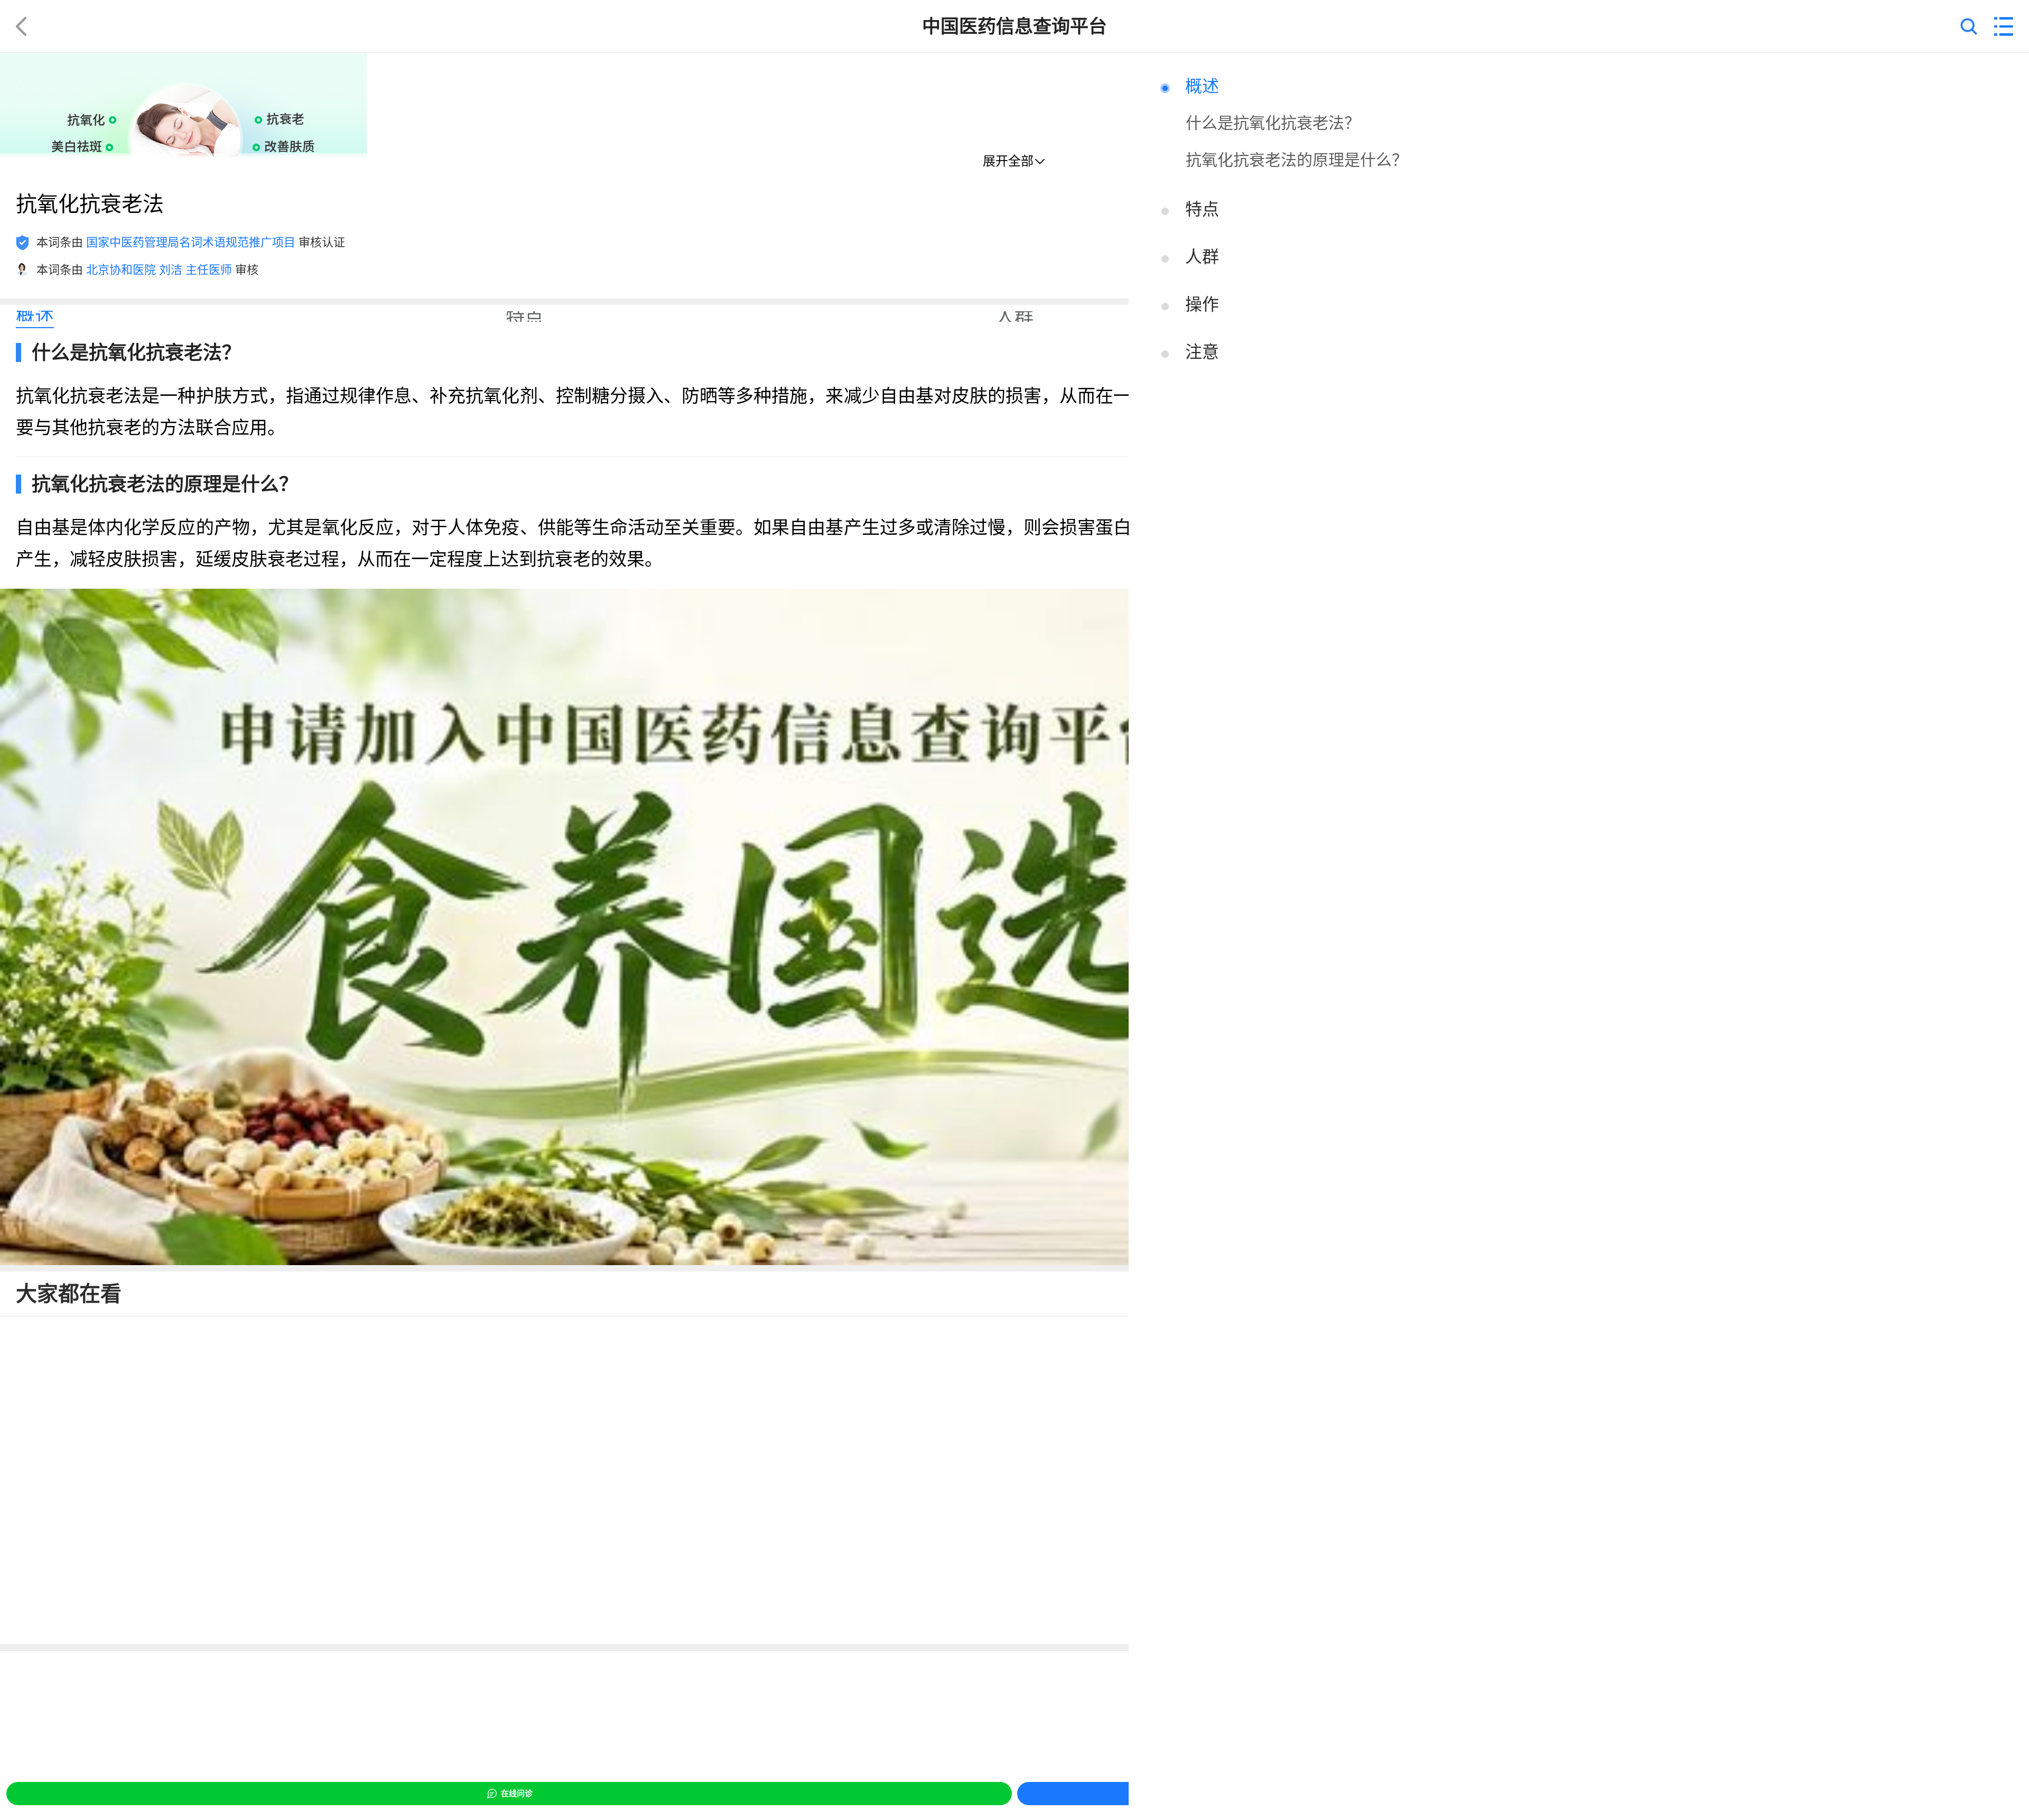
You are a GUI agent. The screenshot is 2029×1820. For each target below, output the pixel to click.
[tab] (35, 317)
